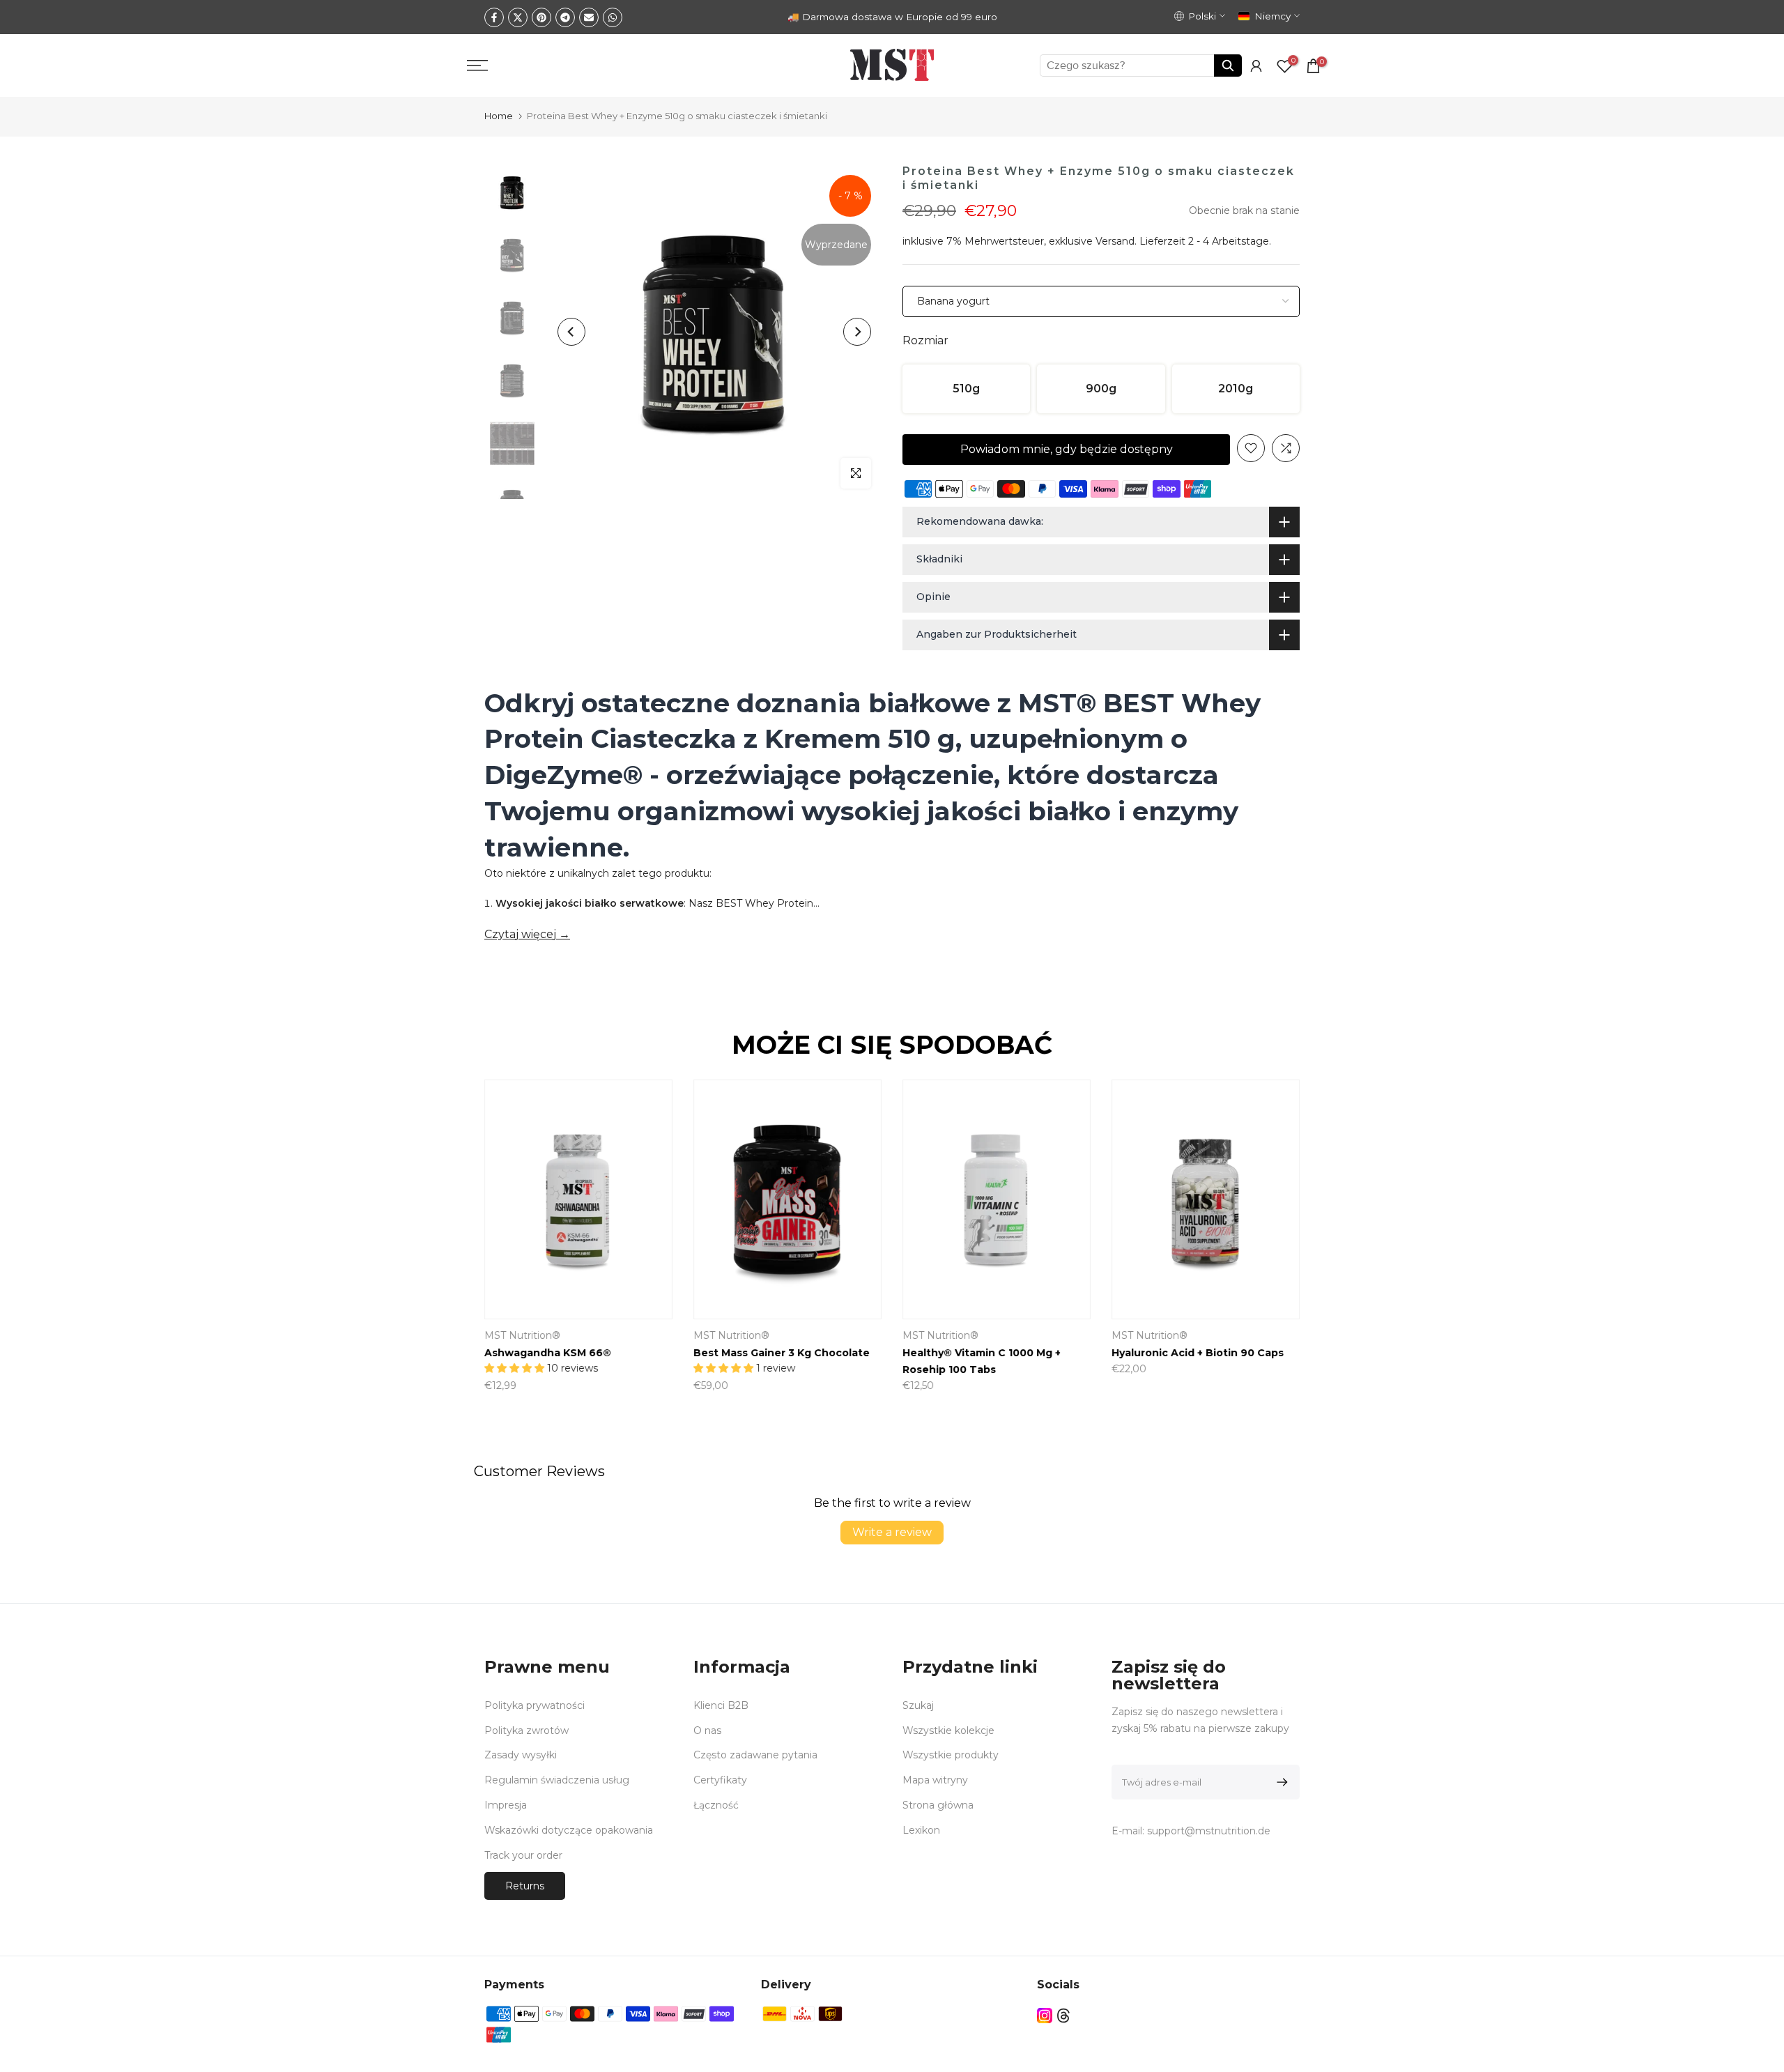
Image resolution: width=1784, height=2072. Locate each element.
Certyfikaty (720, 1780)
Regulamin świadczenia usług (557, 1780)
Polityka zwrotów (526, 1730)
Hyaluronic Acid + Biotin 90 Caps (1198, 1353)
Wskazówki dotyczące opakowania (569, 1830)
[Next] (857, 332)
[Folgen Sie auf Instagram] (1045, 2015)
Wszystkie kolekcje (948, 1730)
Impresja (506, 1805)
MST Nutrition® (522, 1335)
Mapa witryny (935, 1780)
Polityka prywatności (535, 1705)
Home (499, 116)
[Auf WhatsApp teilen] (613, 17)
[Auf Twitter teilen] (518, 17)
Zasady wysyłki (521, 1755)
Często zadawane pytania (755, 1755)
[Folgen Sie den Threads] (1063, 2015)
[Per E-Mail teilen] (589, 17)
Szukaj (918, 1705)
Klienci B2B (721, 1705)
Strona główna (938, 1805)
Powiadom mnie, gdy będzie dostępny (1067, 449)
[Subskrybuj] (1280, 1782)
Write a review (892, 1532)
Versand (1115, 241)
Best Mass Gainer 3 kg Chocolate (782, 1353)
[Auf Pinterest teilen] (541, 17)
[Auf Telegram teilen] (565, 17)
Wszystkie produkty (951, 1755)
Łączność (716, 1805)
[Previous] (571, 332)
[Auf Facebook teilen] (494, 17)
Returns (525, 1886)
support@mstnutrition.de (1209, 1831)
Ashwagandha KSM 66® (548, 1353)
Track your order (523, 1855)
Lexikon (921, 1830)
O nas (707, 1730)
